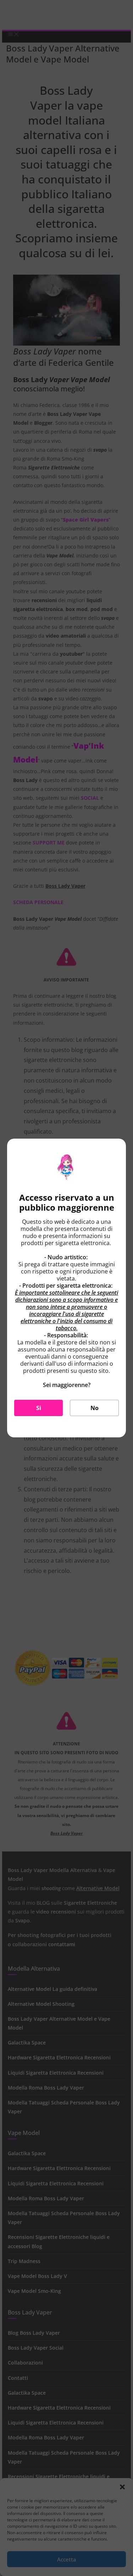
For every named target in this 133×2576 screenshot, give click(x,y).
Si (39, 1408)
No (95, 1408)
